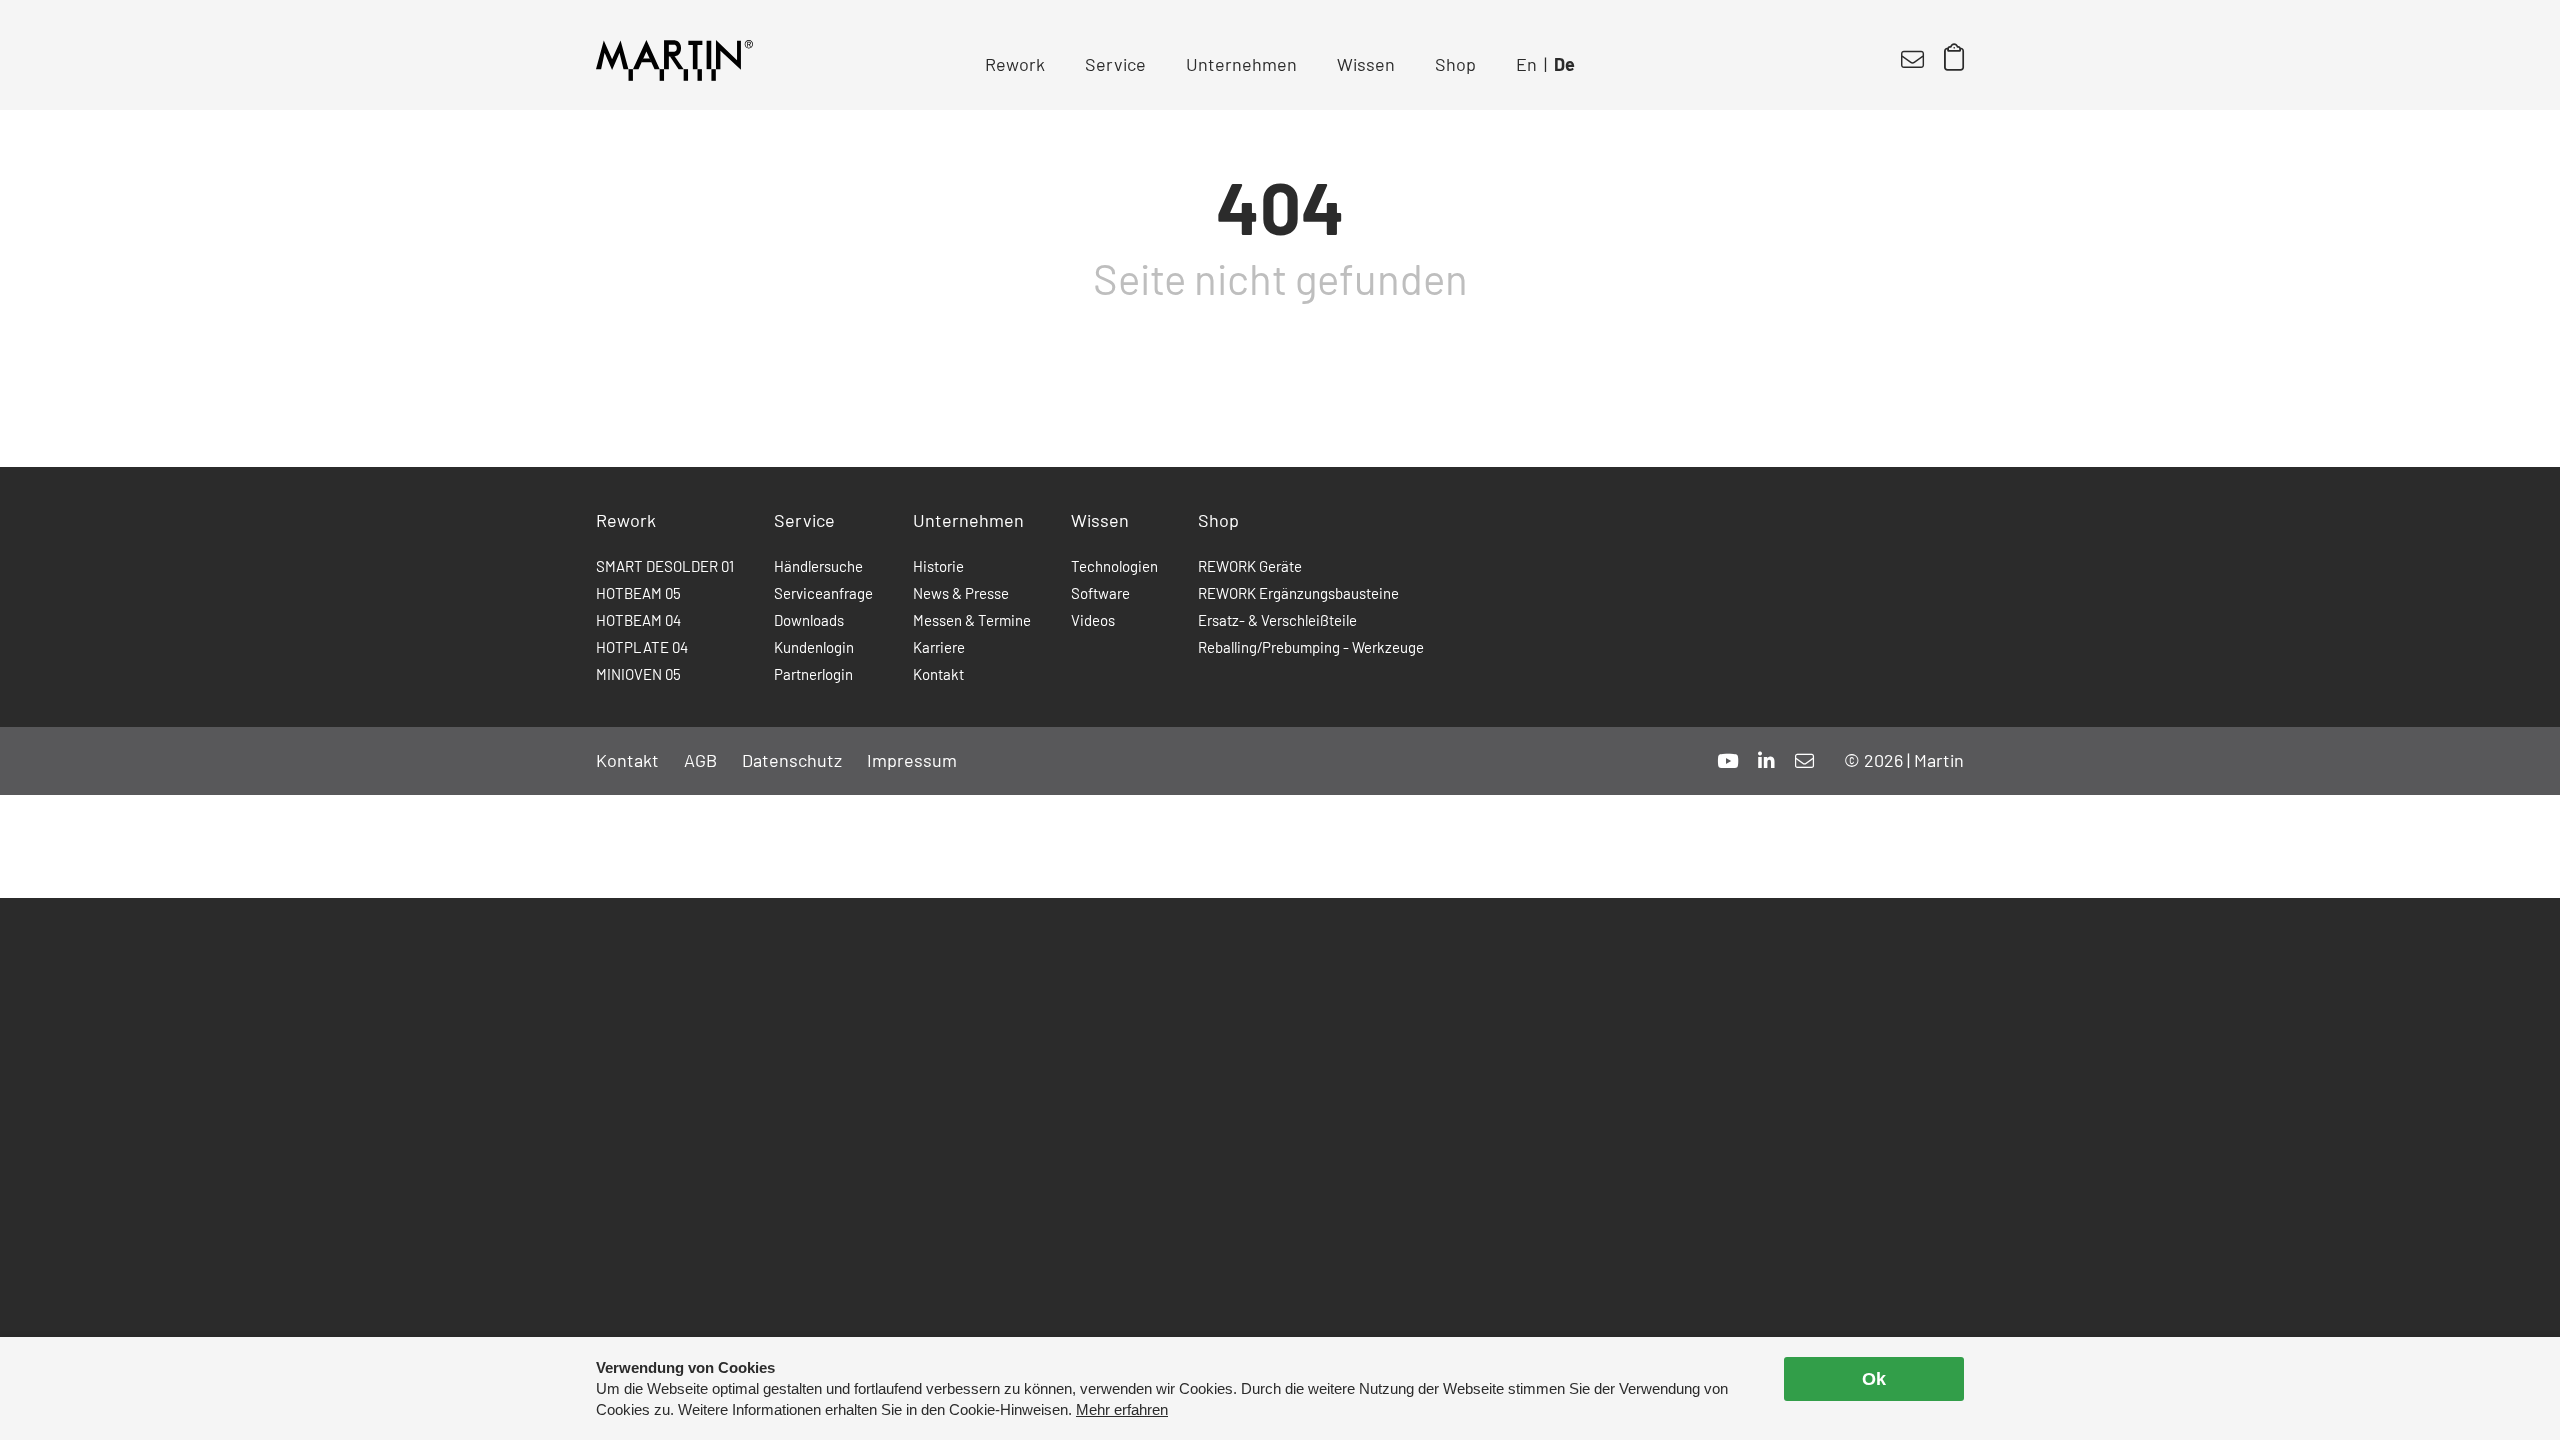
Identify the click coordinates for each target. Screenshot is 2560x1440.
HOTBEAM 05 (638, 593)
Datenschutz (792, 760)
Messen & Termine (972, 620)
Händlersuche (818, 566)
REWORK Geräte (1250, 566)
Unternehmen (1241, 64)
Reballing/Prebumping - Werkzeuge (1311, 647)
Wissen (1366, 64)
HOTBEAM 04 (638, 620)
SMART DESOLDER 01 (665, 566)
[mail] (1804, 760)
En (1526, 64)
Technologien (1114, 566)
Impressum (912, 760)
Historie (938, 566)
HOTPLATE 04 (642, 647)
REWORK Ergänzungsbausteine (1298, 593)
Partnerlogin (813, 674)
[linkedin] (1766, 760)
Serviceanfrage (823, 593)
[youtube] (1727, 760)
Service (1115, 64)
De (1564, 64)
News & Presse (961, 593)
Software (1100, 593)
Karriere (939, 647)
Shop (1455, 64)
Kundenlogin (814, 647)
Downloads (809, 620)
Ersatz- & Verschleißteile (1277, 620)
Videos (1093, 620)
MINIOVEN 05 (638, 674)
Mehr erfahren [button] (1122, 1409)
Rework (1015, 64)
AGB (700, 760)
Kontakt (938, 674)
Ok (1874, 1379)
